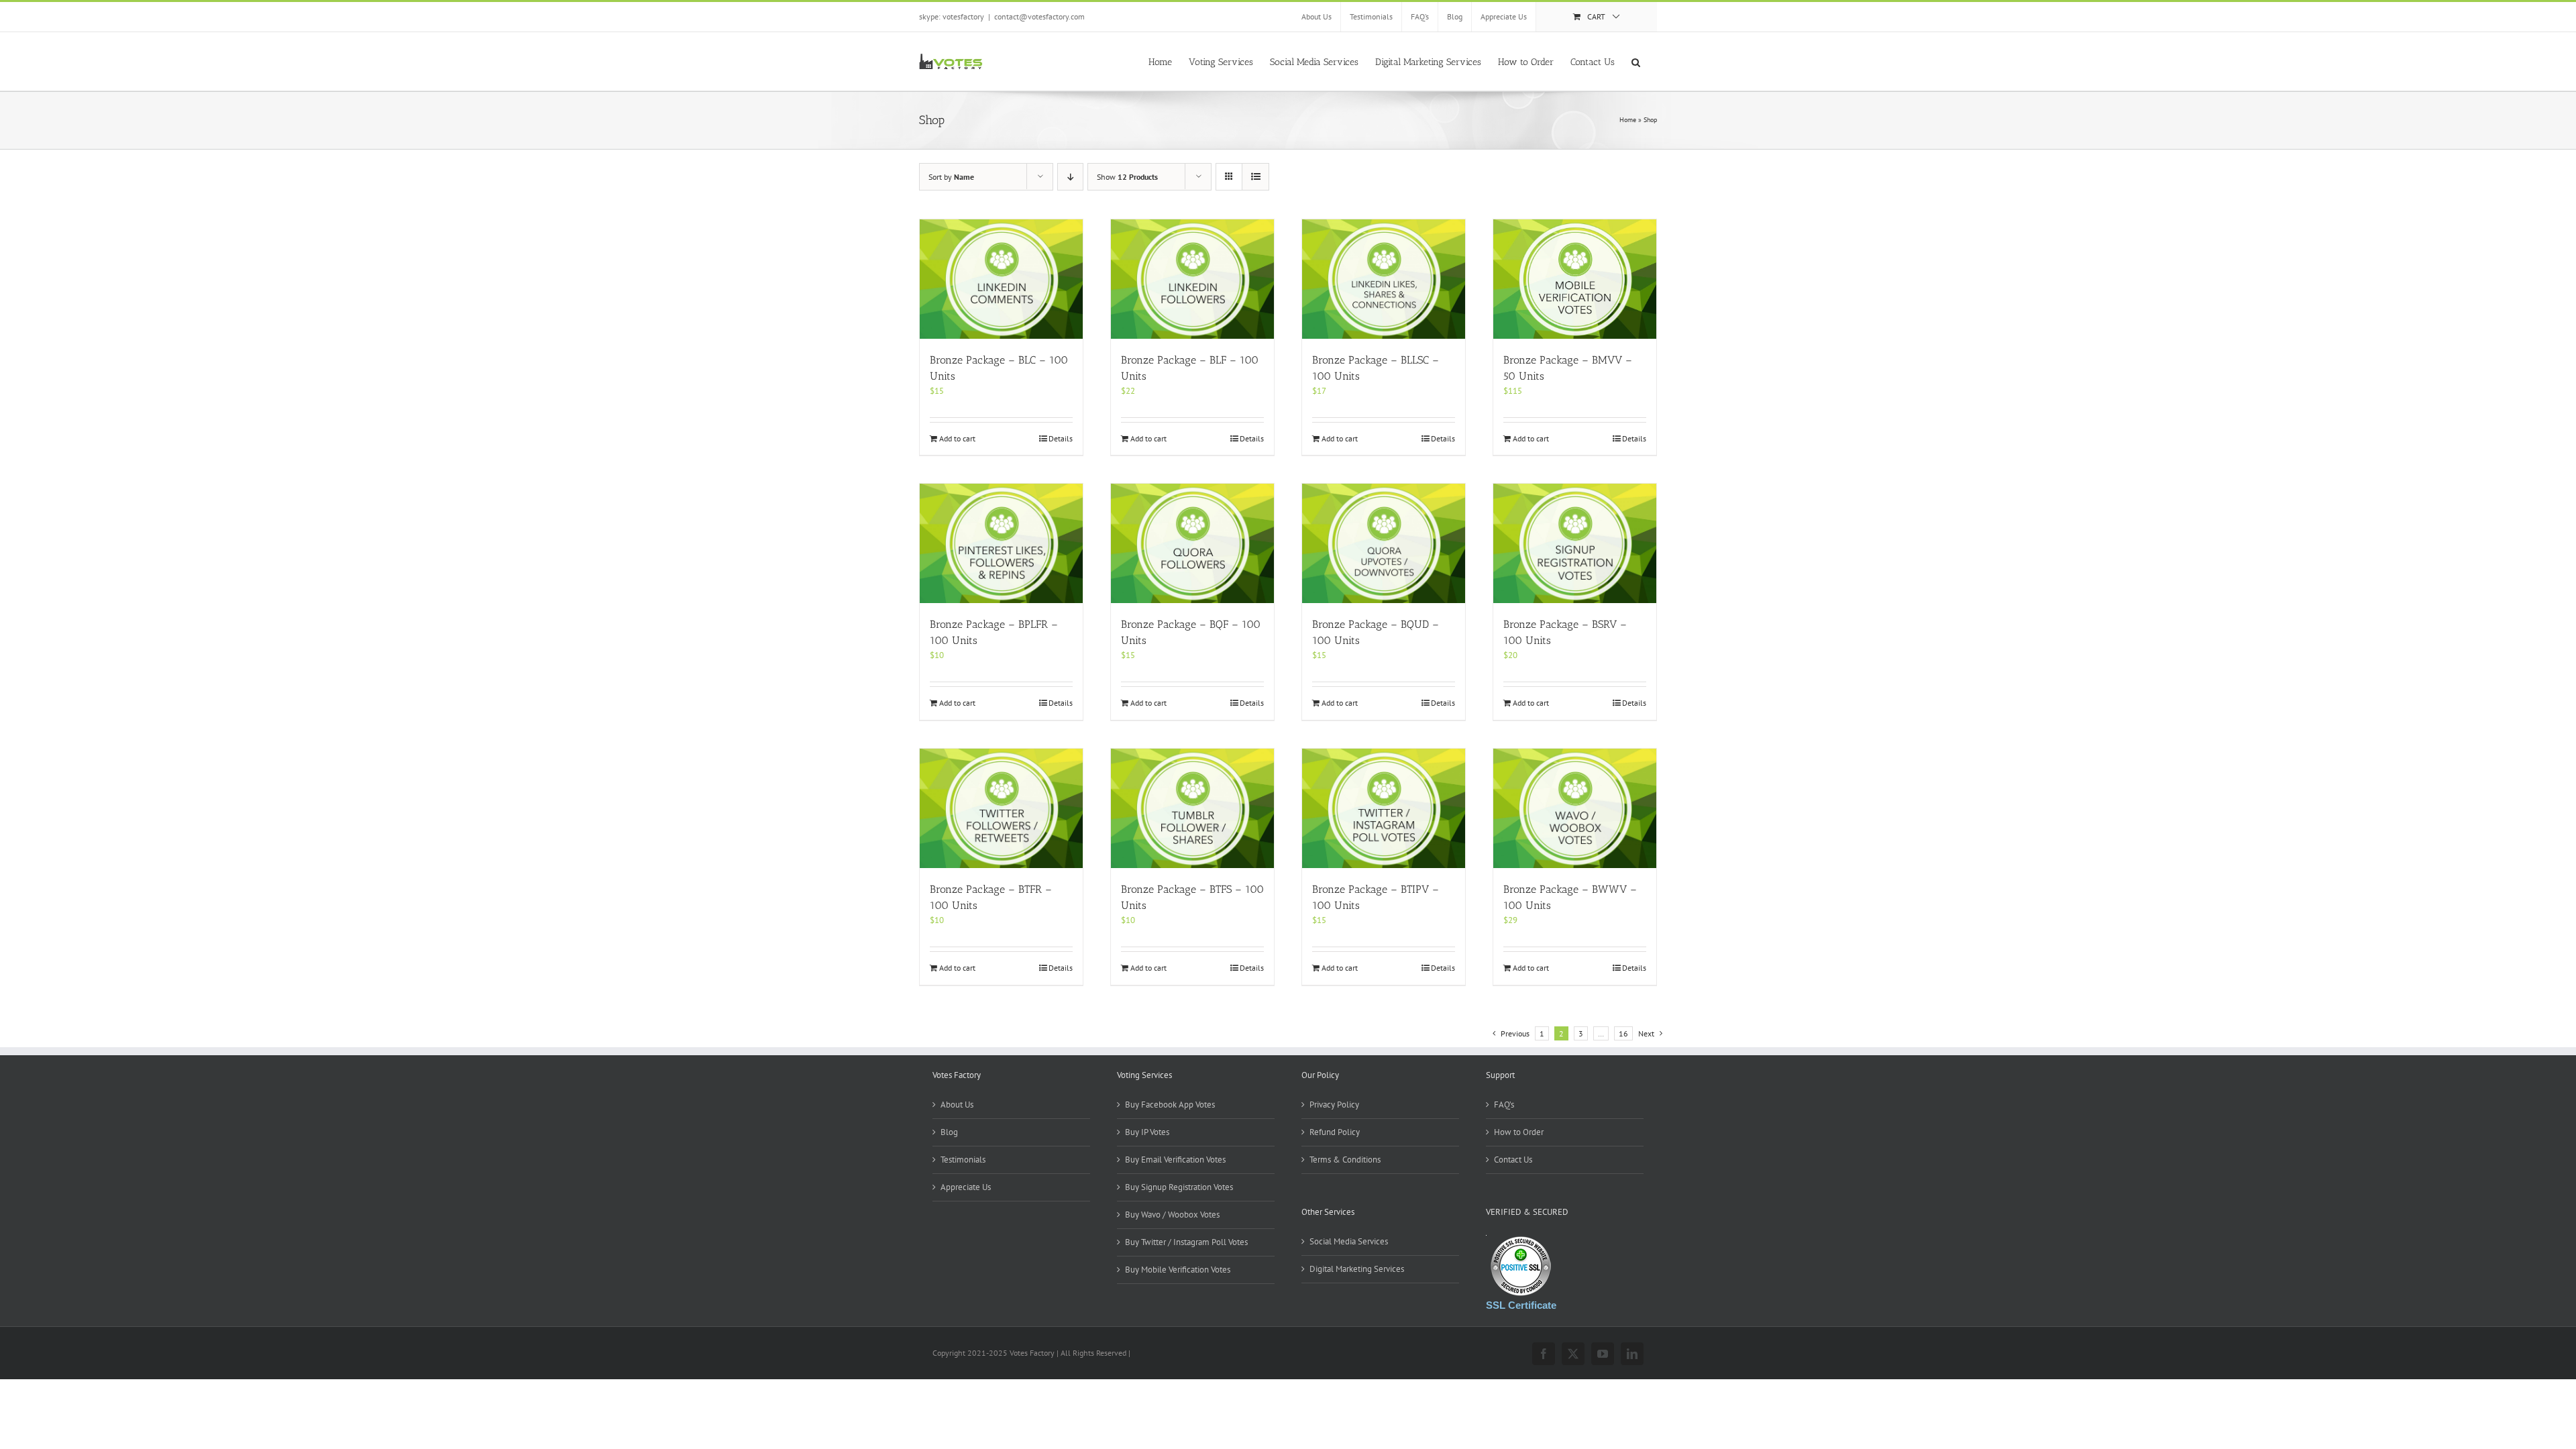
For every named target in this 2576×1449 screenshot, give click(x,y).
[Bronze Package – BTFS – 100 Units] (1192, 808)
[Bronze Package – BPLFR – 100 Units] (1001, 543)
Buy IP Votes (1147, 1132)
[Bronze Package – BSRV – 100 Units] (1575, 543)
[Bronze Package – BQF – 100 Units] (1192, 543)
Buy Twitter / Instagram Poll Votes (1186, 1242)
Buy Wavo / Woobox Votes (1172, 1215)
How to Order (1519, 1132)
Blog (949, 1132)
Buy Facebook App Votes (1170, 1105)
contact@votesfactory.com (1039, 16)
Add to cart (957, 438)
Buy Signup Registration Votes (1179, 1187)
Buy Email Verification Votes (1175, 1160)
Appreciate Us (966, 1187)
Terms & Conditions (1345, 1160)
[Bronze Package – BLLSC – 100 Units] (1384, 279)
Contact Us (1513, 1160)
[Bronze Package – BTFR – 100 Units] (1001, 808)
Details (1061, 438)
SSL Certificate (1521, 1305)
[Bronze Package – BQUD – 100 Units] (1384, 543)
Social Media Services (1349, 1241)
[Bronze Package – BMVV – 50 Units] (1575, 279)
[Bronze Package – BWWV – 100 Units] (1575, 808)
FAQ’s (1504, 1105)
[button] (1636, 61)
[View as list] (1255, 177)
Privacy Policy (1334, 1105)
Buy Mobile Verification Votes (1178, 1270)
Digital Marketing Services (1357, 1269)
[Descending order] (1070, 177)
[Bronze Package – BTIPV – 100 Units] (1384, 808)
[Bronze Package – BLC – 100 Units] (1001, 279)
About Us (957, 1105)
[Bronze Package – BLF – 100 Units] (1192, 279)
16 (1623, 1033)
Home (1628, 120)
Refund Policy (1335, 1132)
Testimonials (963, 1160)
